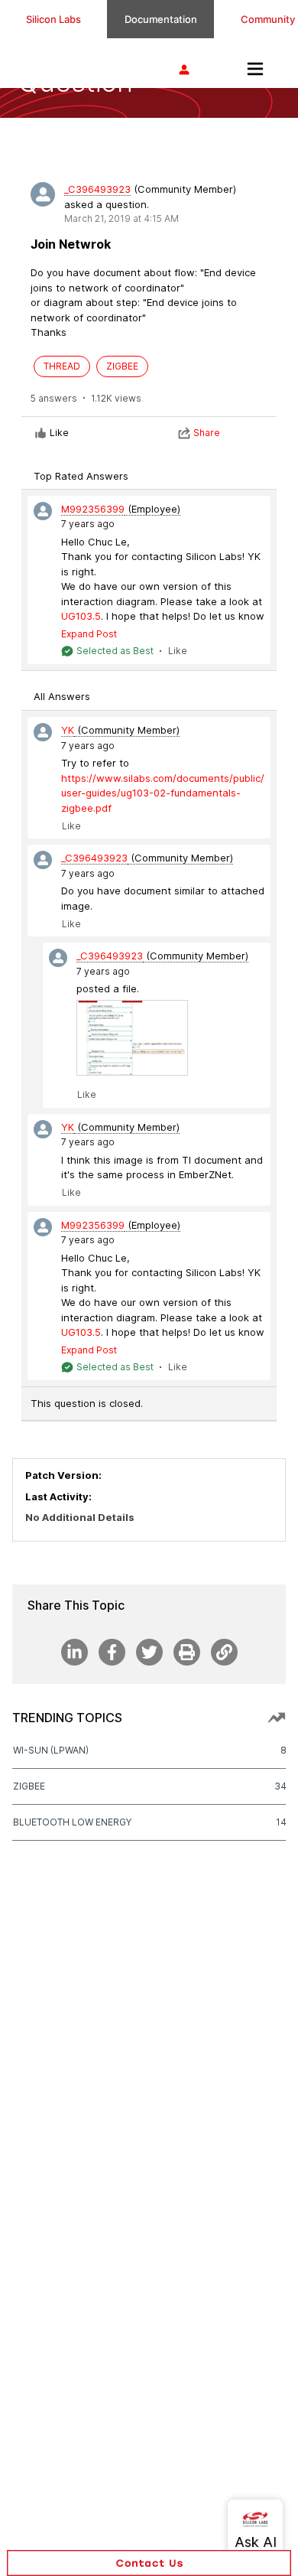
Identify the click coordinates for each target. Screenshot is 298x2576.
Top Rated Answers (81, 476)
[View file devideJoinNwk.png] (132, 1038)
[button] (149, 2563)
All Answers (62, 696)
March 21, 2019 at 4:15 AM (121, 218)
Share (207, 433)
